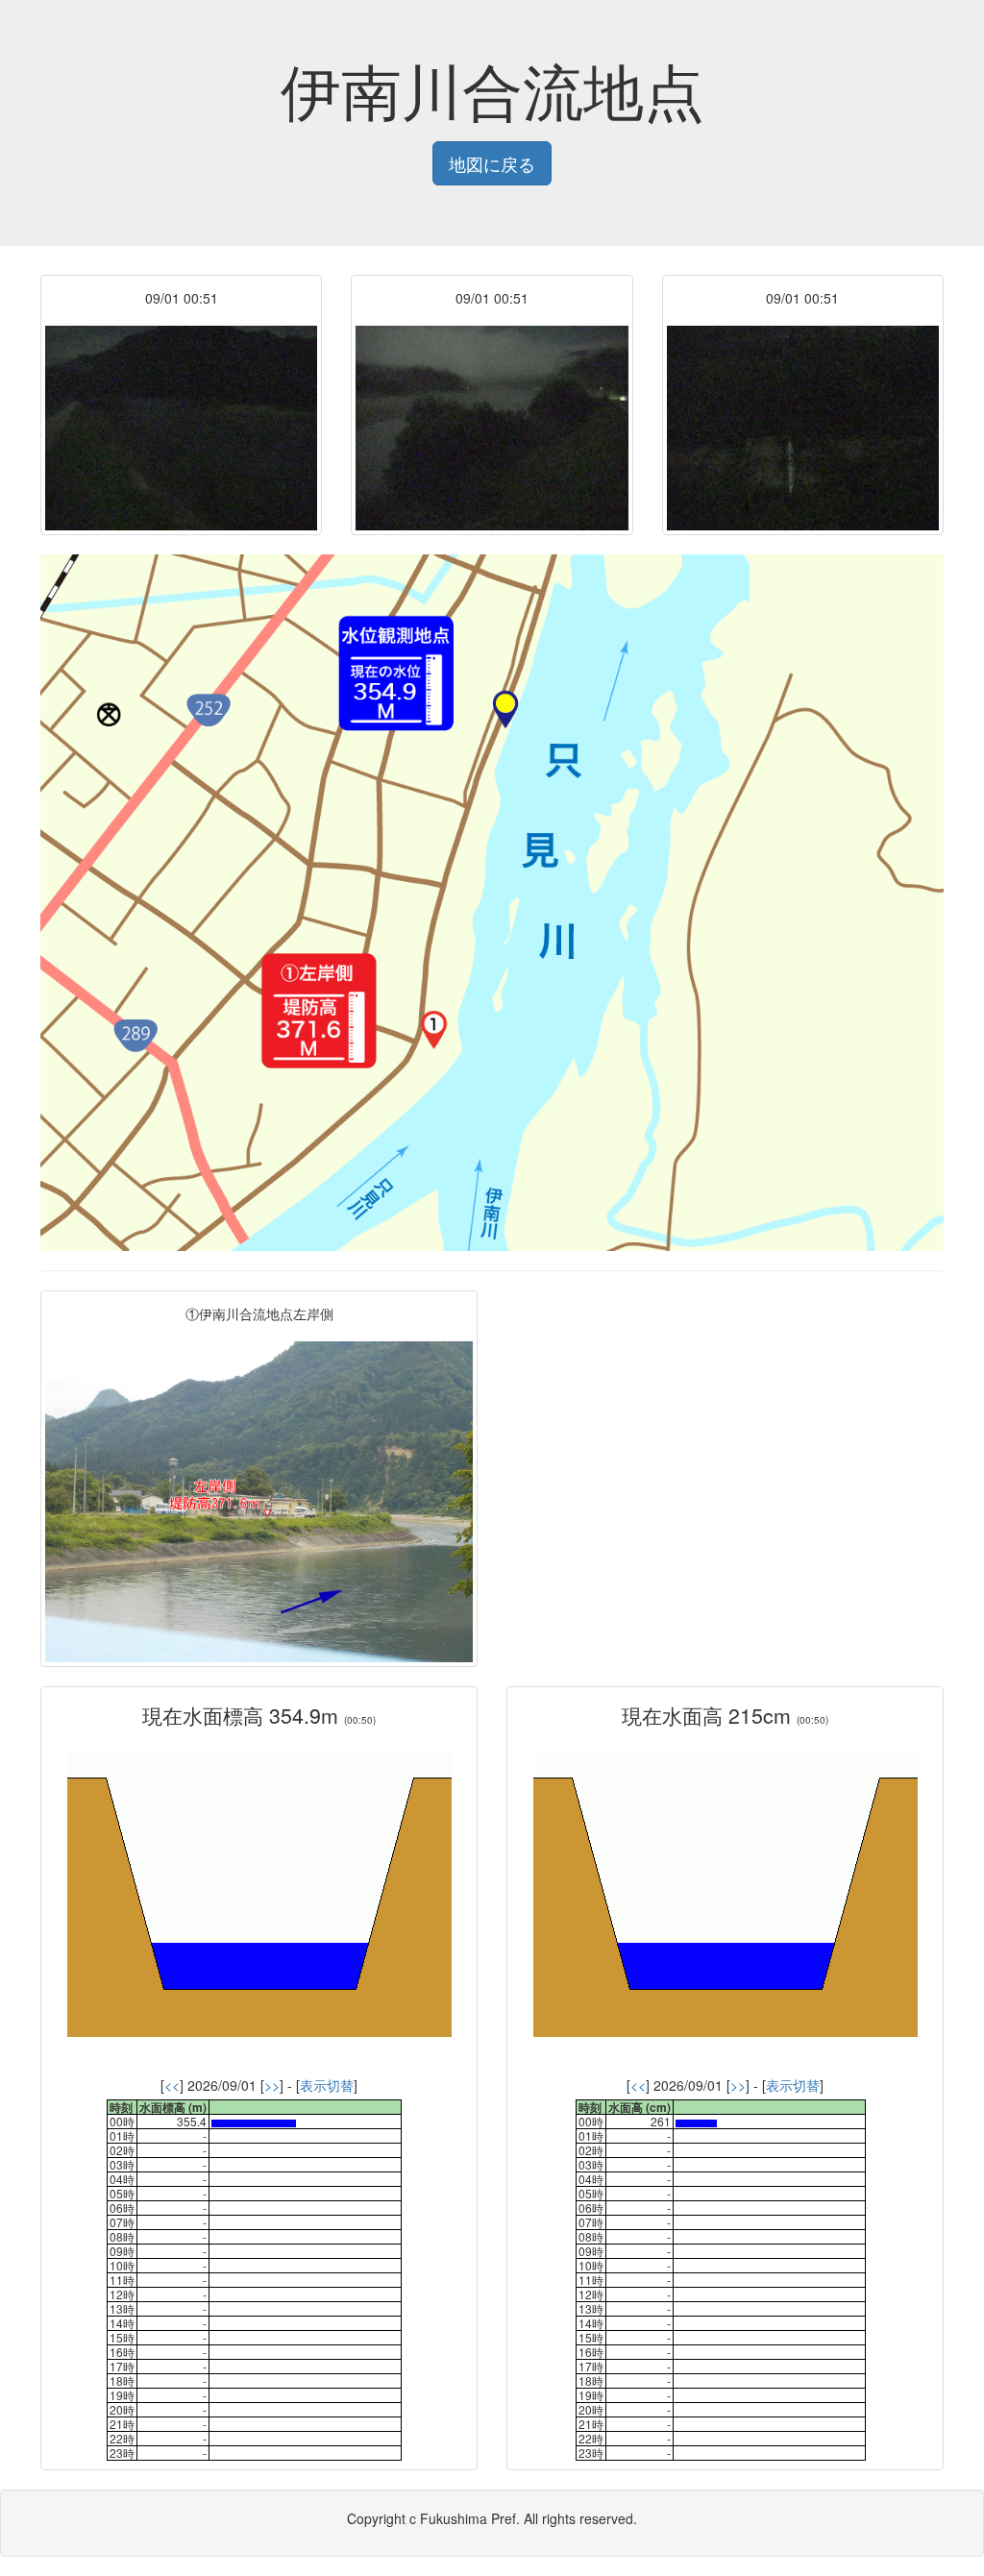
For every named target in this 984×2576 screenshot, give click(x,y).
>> (272, 2085)
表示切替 (327, 2085)
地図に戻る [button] (492, 163)
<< (172, 2085)
